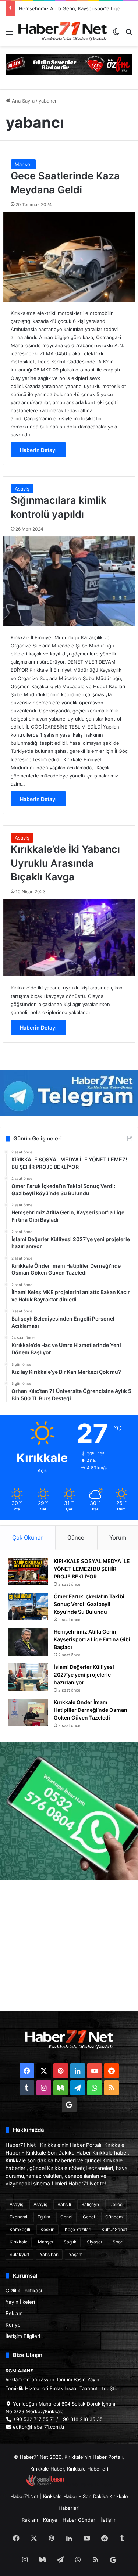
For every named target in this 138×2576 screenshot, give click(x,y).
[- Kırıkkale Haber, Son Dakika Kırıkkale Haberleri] (69, 64)
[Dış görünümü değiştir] (116, 34)
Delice (116, 2204)
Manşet (23, 164)
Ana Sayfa (22, 101)
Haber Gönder (79, 2520)
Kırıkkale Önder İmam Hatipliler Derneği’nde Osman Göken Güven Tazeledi (91, 1710)
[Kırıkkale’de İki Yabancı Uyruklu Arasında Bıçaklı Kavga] (69, 938)
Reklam (14, 2313)
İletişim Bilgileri (23, 2336)
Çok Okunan (28, 1537)
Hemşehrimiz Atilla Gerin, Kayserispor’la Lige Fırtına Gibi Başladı (92, 1639)
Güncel (77, 1537)
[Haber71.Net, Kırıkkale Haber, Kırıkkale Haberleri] (63, 31)
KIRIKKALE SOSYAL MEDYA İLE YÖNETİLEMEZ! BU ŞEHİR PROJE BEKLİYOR (92, 1569)
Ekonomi (18, 2217)
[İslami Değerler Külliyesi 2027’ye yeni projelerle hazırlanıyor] (28, 1677)
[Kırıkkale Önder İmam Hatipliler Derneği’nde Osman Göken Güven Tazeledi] (28, 1712)
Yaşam (76, 2254)
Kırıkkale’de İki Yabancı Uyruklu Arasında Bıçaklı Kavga (65, 863)
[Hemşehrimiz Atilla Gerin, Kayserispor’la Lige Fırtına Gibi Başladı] (28, 1642)
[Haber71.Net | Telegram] (69, 1093)
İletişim (108, 2520)
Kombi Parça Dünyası (89, 2485)
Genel (66, 2217)
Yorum (118, 1537)
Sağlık (70, 2242)
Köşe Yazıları (78, 2229)
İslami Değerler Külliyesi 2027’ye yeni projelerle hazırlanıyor (84, 1675)
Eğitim (44, 2217)
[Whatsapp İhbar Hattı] (69, 1811)
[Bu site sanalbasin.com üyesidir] (45, 2485)
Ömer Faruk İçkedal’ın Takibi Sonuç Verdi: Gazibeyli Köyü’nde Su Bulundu (89, 1604)
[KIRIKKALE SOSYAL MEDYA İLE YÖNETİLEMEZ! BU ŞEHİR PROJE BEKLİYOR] (28, 1571)
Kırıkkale (19, 2242)
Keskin (47, 2229)
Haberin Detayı (38, 450)
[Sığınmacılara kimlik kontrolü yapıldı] (69, 581)
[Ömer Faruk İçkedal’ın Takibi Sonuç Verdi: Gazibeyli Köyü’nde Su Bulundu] (28, 1607)
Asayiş (22, 489)
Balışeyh (90, 2204)
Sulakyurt (20, 2254)
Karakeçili (20, 2229)
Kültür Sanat (114, 2229)
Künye (13, 2325)
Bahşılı (64, 2204)
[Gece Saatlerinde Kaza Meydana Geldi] (69, 257)
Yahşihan (49, 2254)
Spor (117, 2242)
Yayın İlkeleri (20, 2302)
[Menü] (9, 34)
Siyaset (95, 2242)
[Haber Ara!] (129, 34)
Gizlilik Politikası (24, 2291)
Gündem (114, 2217)
